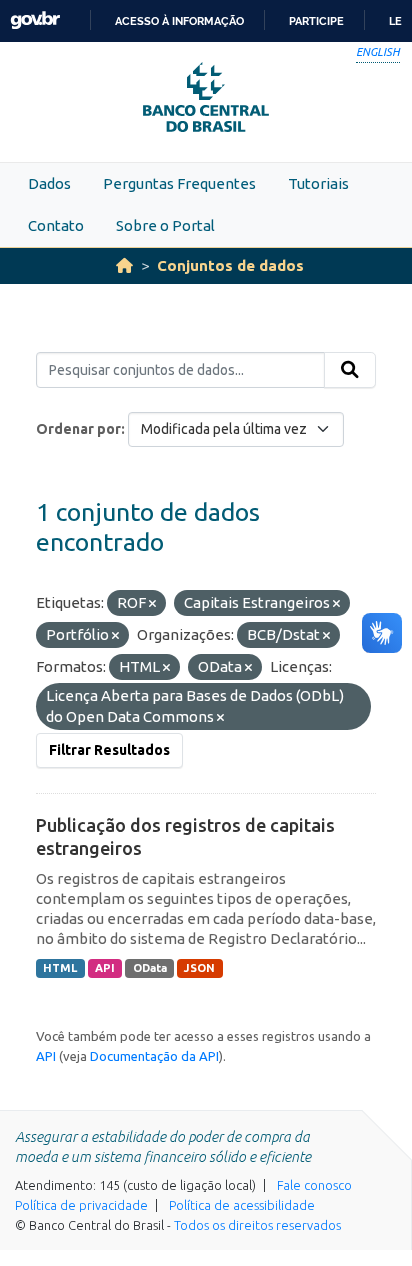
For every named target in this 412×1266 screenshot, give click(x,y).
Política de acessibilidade (242, 1205)
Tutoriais (318, 183)
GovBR (35, 20)
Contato (56, 225)
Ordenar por (78, 429)
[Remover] (152, 604)
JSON (199, 968)
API (105, 968)
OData (150, 968)
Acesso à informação (179, 21)
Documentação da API (154, 1056)
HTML (60, 968)
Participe (316, 21)
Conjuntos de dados (230, 265)
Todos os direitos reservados (257, 1225)
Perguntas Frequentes (179, 183)
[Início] (124, 265)
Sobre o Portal (165, 225)
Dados (49, 183)
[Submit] (350, 370)
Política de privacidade (81, 1205)
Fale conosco (314, 1185)
